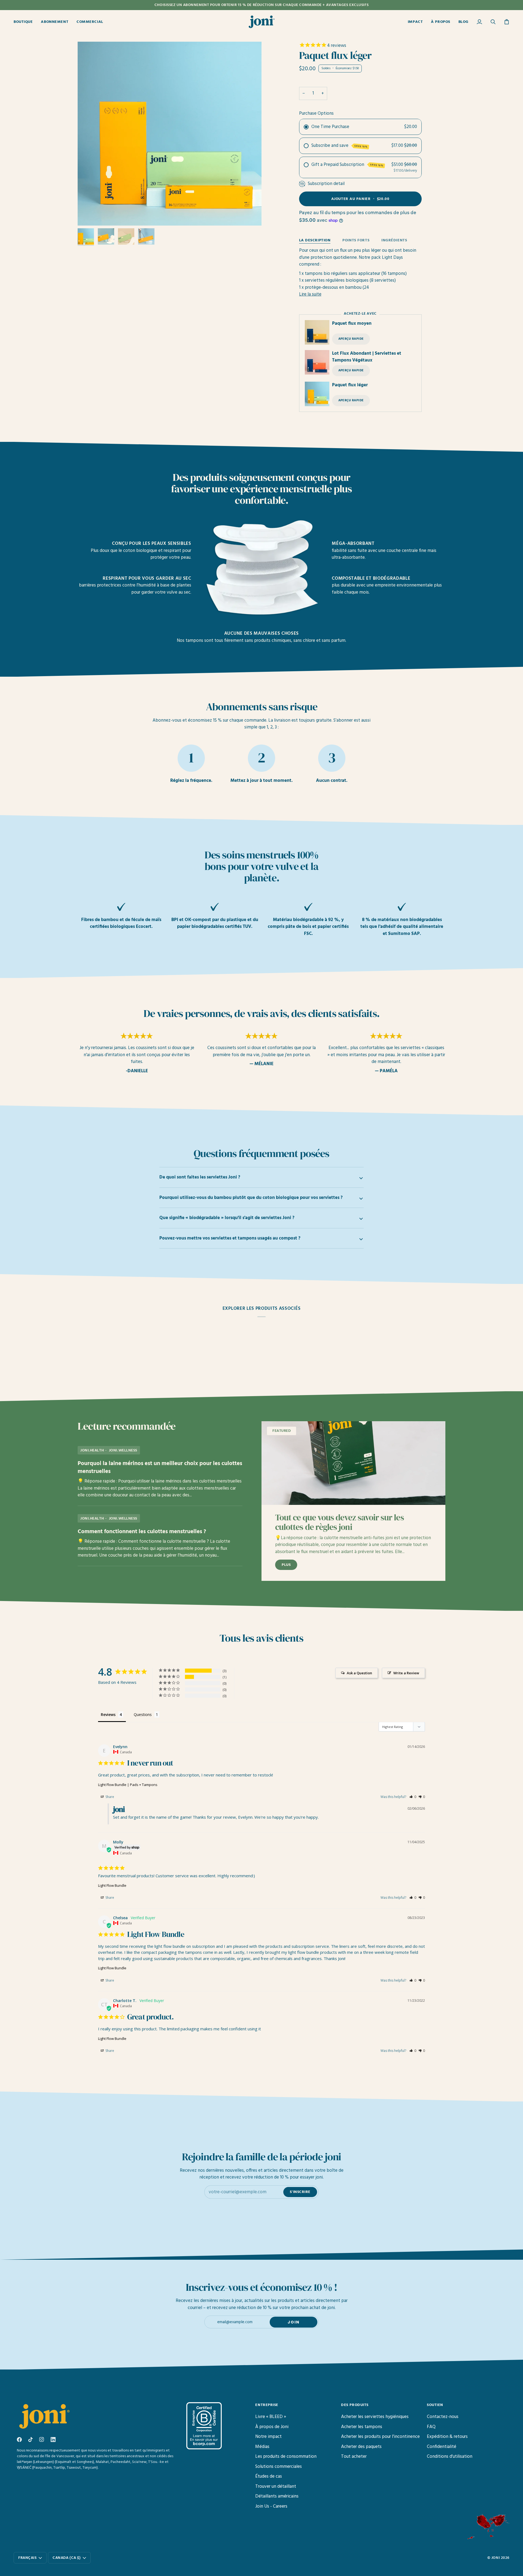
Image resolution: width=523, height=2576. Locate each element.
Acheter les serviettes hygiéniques (375, 2417)
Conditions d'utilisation (450, 2457)
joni (496, 2558)
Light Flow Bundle (112, 1885)
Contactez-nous (443, 2417)
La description (315, 240)
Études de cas (269, 2476)
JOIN (294, 2322)
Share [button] (109, 1797)
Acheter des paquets (361, 2447)
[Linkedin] (53, 2440)
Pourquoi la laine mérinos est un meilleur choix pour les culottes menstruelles (160, 1468)
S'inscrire (300, 2192)
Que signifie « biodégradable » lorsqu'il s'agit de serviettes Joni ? (227, 1218)
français (27, 2558)
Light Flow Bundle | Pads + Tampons (128, 1785)
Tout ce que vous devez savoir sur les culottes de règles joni (340, 1523)
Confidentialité (442, 2447)
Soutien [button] (435, 2405)
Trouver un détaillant (276, 2487)
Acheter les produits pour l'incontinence (380, 2437)
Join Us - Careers (271, 2506)
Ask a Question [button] (359, 1673)
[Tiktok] (31, 2440)
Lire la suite (310, 294)
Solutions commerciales (279, 2467)
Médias (262, 2447)
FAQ (431, 2427)
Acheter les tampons (362, 2427)
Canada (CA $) (67, 2558)
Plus (286, 1565)
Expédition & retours (447, 2437)
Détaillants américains (277, 2496)
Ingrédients (394, 240)
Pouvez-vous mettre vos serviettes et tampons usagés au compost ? (230, 1238)
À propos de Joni (272, 2427)
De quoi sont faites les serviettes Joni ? (200, 1177)
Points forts (356, 240)
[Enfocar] (88, 215)
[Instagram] (42, 2440)
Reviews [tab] (108, 1714)
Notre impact (268, 2437)
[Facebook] (19, 2440)
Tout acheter (354, 2457)
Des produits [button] (355, 2405)
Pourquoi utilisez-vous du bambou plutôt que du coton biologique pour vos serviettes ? (251, 1198)
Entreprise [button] (267, 2405)
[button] (25, 22)
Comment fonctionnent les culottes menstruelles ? (142, 1532)
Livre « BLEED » (271, 2417)
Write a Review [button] (406, 1673)
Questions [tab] (143, 1714)
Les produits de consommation (286, 2457)
